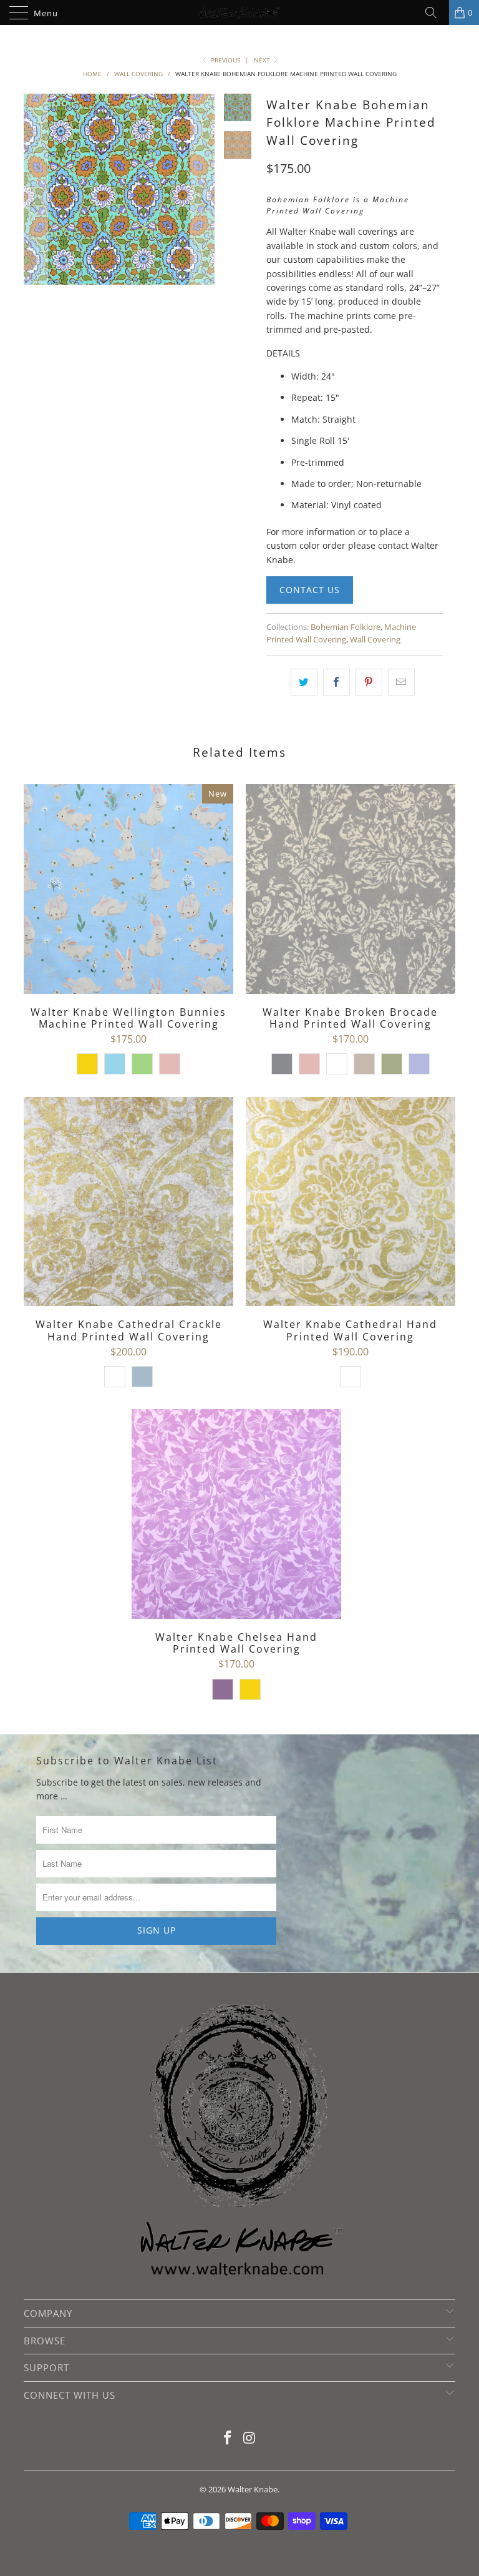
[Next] (203, 205)
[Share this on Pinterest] (369, 682)
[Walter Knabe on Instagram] (250, 2438)
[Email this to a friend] (401, 682)
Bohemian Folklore (346, 627)
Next (263, 60)
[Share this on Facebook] (336, 682)
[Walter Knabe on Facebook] (228, 2438)
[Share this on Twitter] (304, 682)
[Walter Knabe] (239, 12)
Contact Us (310, 590)
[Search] (435, 12)
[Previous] (36, 205)
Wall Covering (375, 640)
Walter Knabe (253, 2489)
